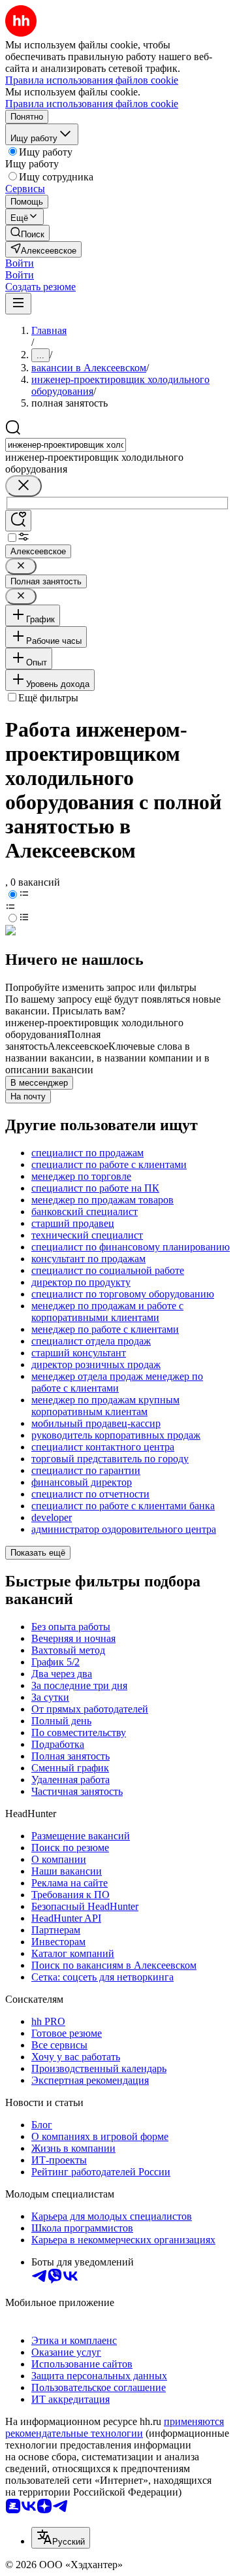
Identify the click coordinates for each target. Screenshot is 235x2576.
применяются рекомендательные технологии (115, 2427)
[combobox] (66, 445)
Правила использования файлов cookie (92, 104)
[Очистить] (23, 486)
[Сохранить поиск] (18, 521)
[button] (20, 263)
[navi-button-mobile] (18, 304)
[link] (27, 233)
